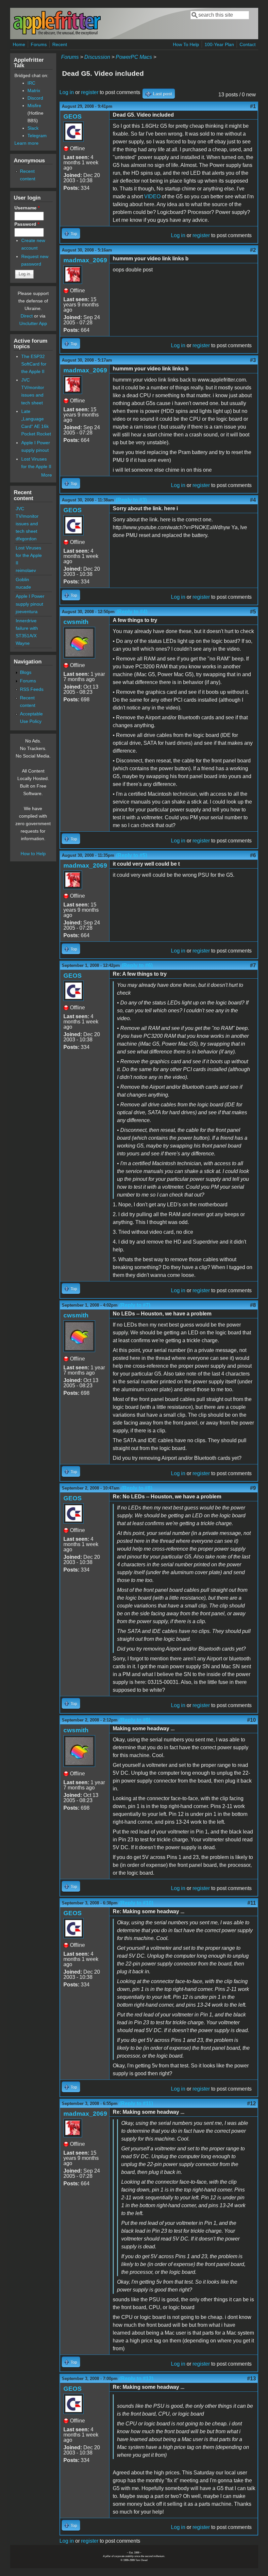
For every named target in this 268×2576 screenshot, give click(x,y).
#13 (251, 2379)
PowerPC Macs (134, 57)
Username (27, 208)
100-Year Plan (219, 44)
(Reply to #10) (136, 1903)
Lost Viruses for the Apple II (29, 555)
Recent (60, 44)
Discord (35, 98)
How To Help (186, 44)
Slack (33, 128)
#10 (251, 1720)
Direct (27, 316)
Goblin (22, 579)
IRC (31, 83)
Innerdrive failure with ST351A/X (27, 628)
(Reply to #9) (135, 1720)
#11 (252, 1903)
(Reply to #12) (136, 2379)
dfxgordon (26, 539)
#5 (253, 612)
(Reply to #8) (137, 1488)
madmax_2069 (85, 260)
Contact (248, 44)
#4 (253, 500)
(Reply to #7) (135, 1305)
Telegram (37, 136)
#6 (253, 855)
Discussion (97, 57)
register (90, 92)
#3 (253, 360)
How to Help (33, 854)
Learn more (26, 143)
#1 (253, 106)
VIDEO (152, 196)
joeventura (27, 611)
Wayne (23, 643)
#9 (253, 1488)
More (47, 475)
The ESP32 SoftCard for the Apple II (34, 364)
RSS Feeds (32, 689)
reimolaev (26, 570)
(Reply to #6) (137, 965)
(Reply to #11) (136, 2103)
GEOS (73, 116)
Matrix (34, 90)
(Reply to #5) (132, 855)
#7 (253, 965)
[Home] (57, 34)
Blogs (26, 672)
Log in (67, 92)
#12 (251, 2103)
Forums (39, 44)
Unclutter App (33, 323)
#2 (253, 250)
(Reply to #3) (131, 500)
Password (27, 224)
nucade (23, 587)
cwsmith (76, 622)
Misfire (34, 106)
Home (19, 44)
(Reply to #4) (132, 612)
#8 (253, 1305)
